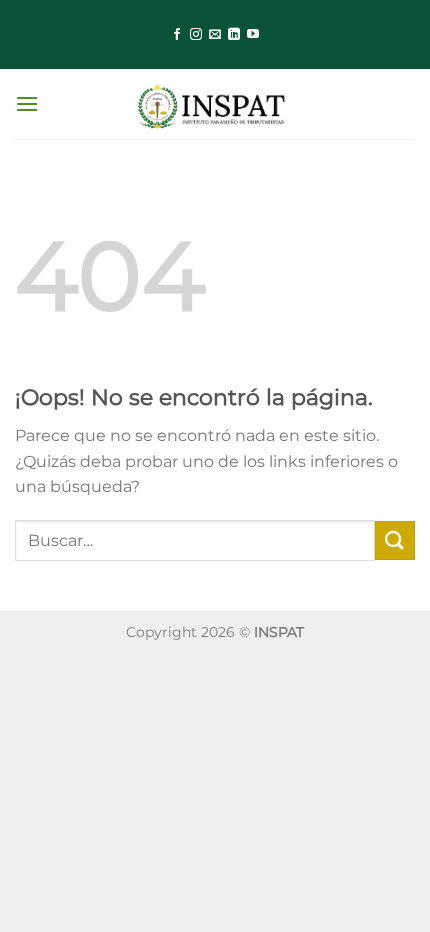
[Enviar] (395, 540)
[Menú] (27, 103)
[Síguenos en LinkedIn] (234, 35)
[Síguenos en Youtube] (253, 35)
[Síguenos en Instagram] (196, 35)
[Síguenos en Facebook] (177, 35)
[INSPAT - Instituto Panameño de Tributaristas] (215, 104)
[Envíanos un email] (215, 35)
